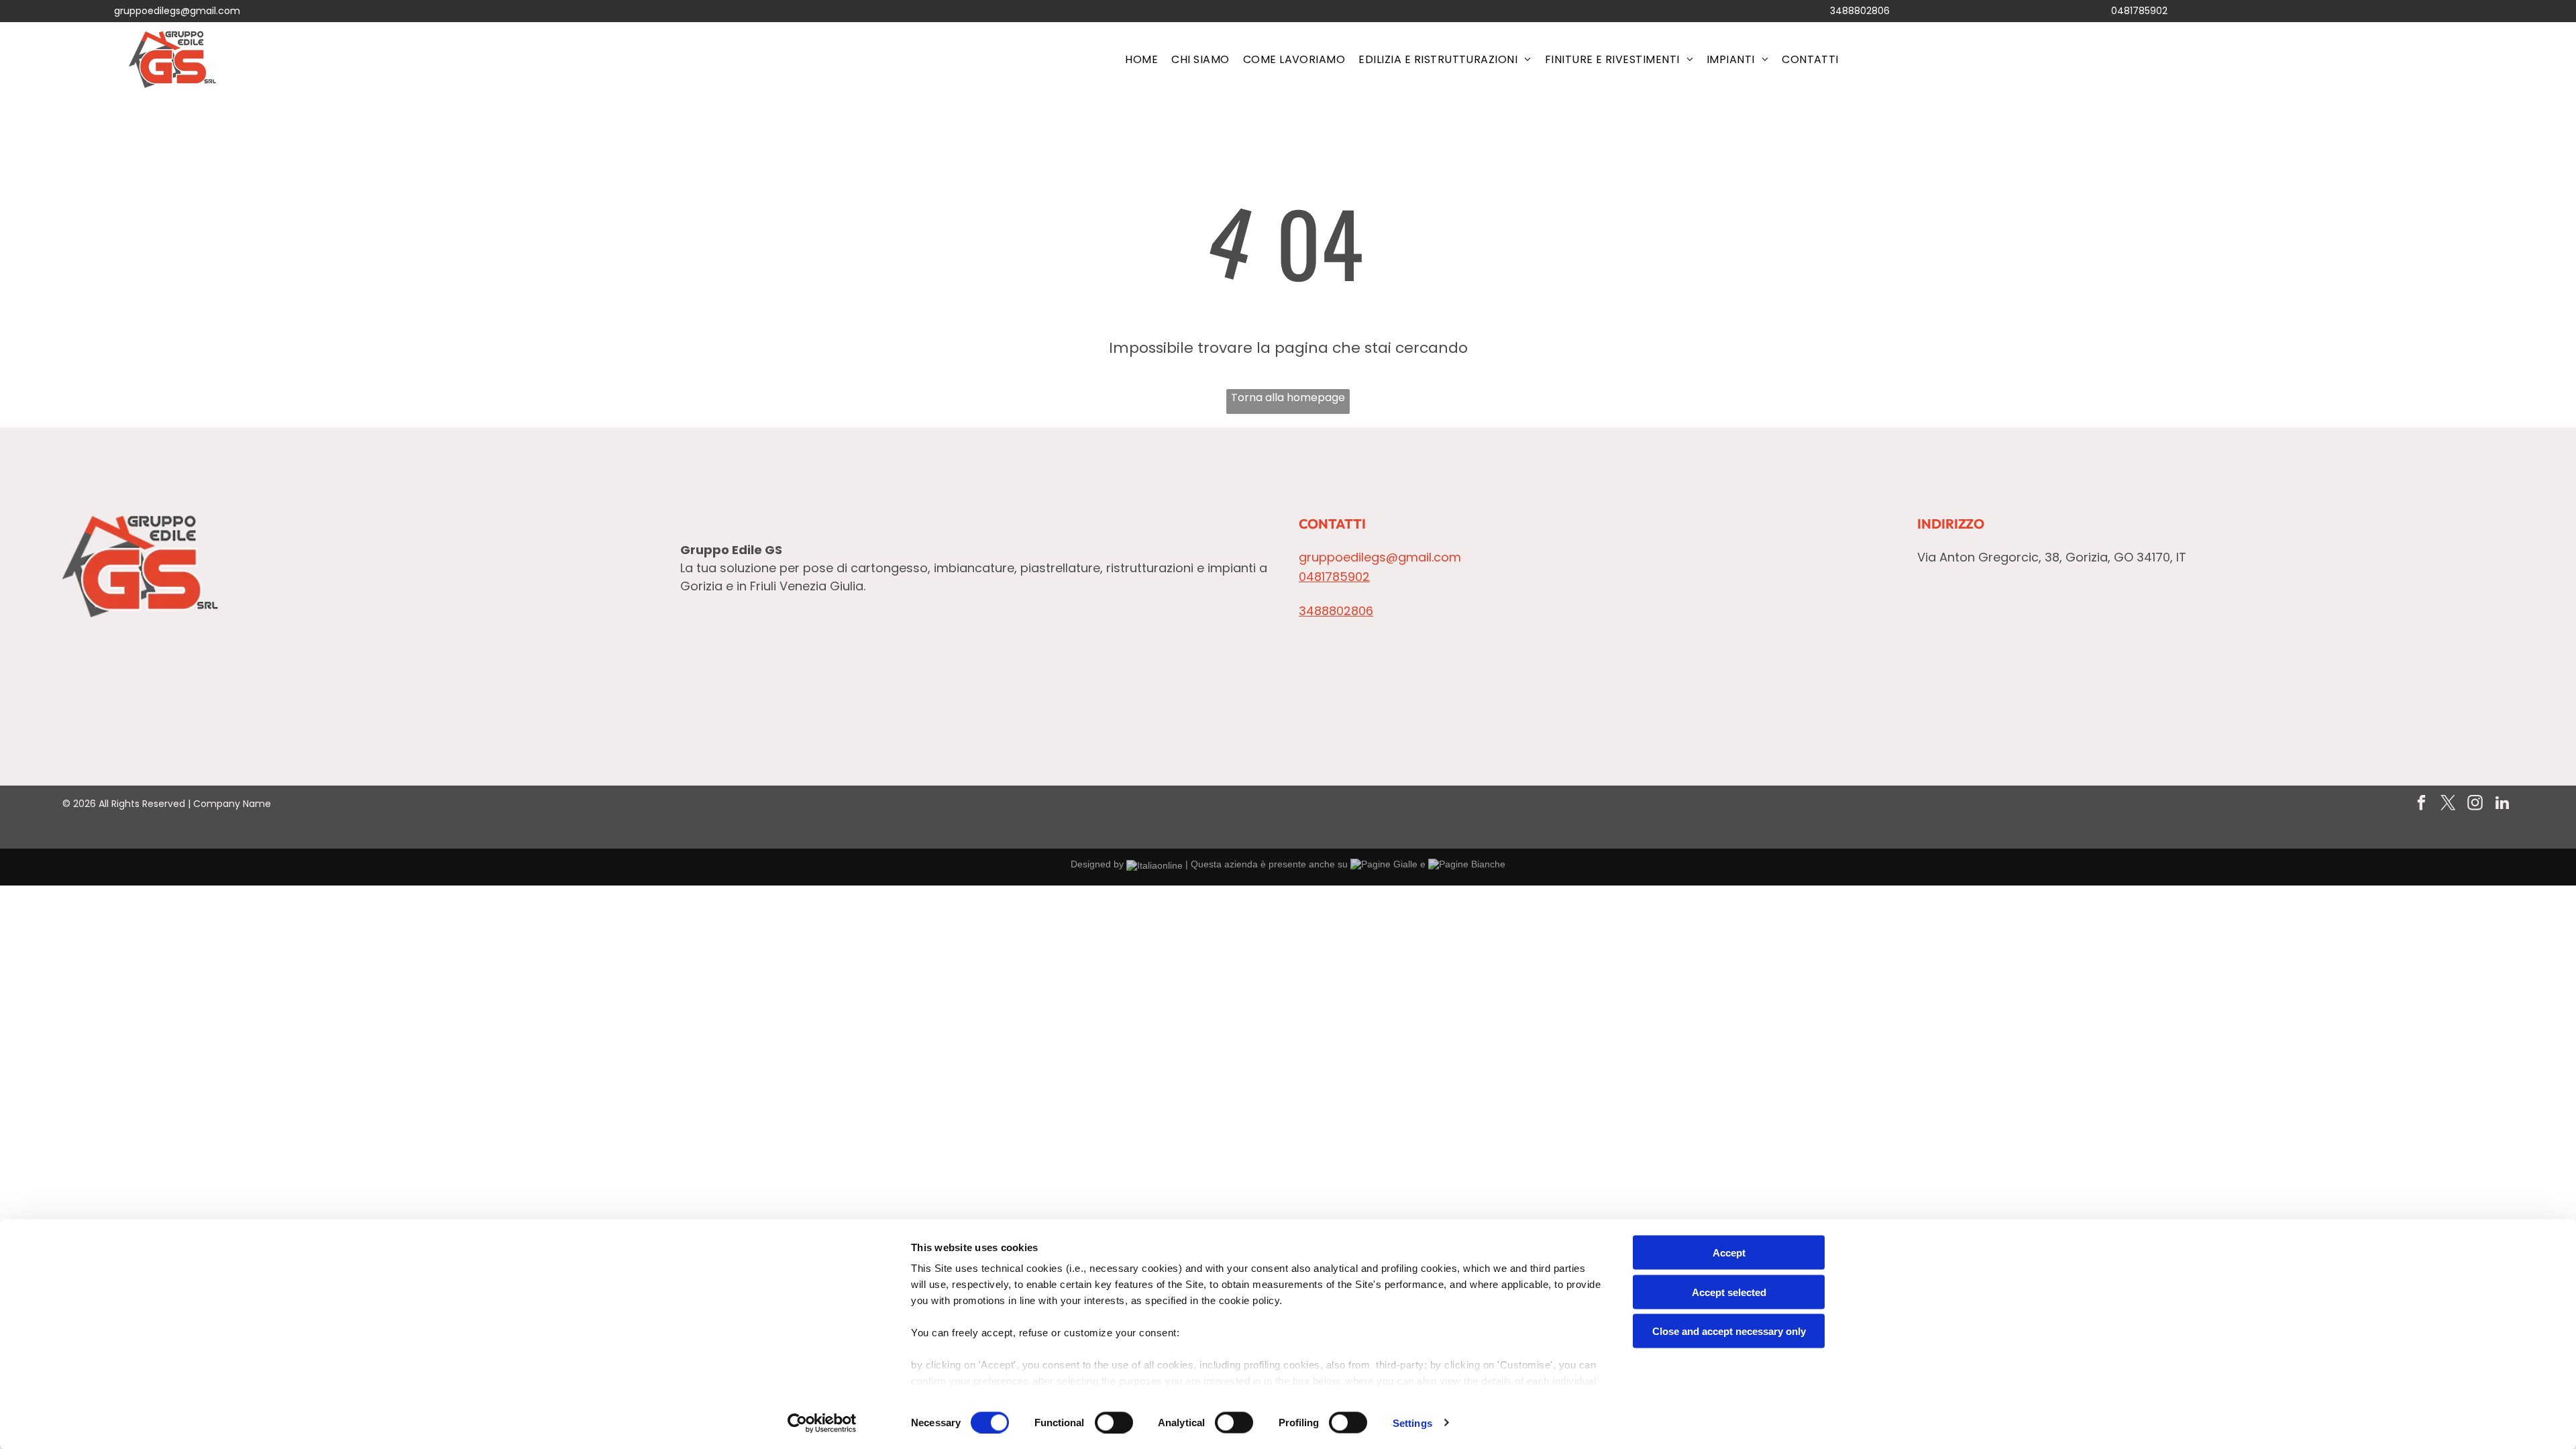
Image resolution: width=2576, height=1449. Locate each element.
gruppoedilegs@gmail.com (177, 11)
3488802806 (1860, 11)
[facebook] (2421, 804)
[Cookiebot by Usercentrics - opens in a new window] (822, 1423)
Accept (1729, 1253)
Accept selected (1729, 1292)
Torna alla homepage (1288, 397)
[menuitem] (1141, 59)
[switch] (1114, 1422)
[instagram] (2475, 804)
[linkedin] (2502, 804)
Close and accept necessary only (1729, 1331)
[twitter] (2448, 804)
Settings (1412, 1423)
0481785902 (2139, 11)
